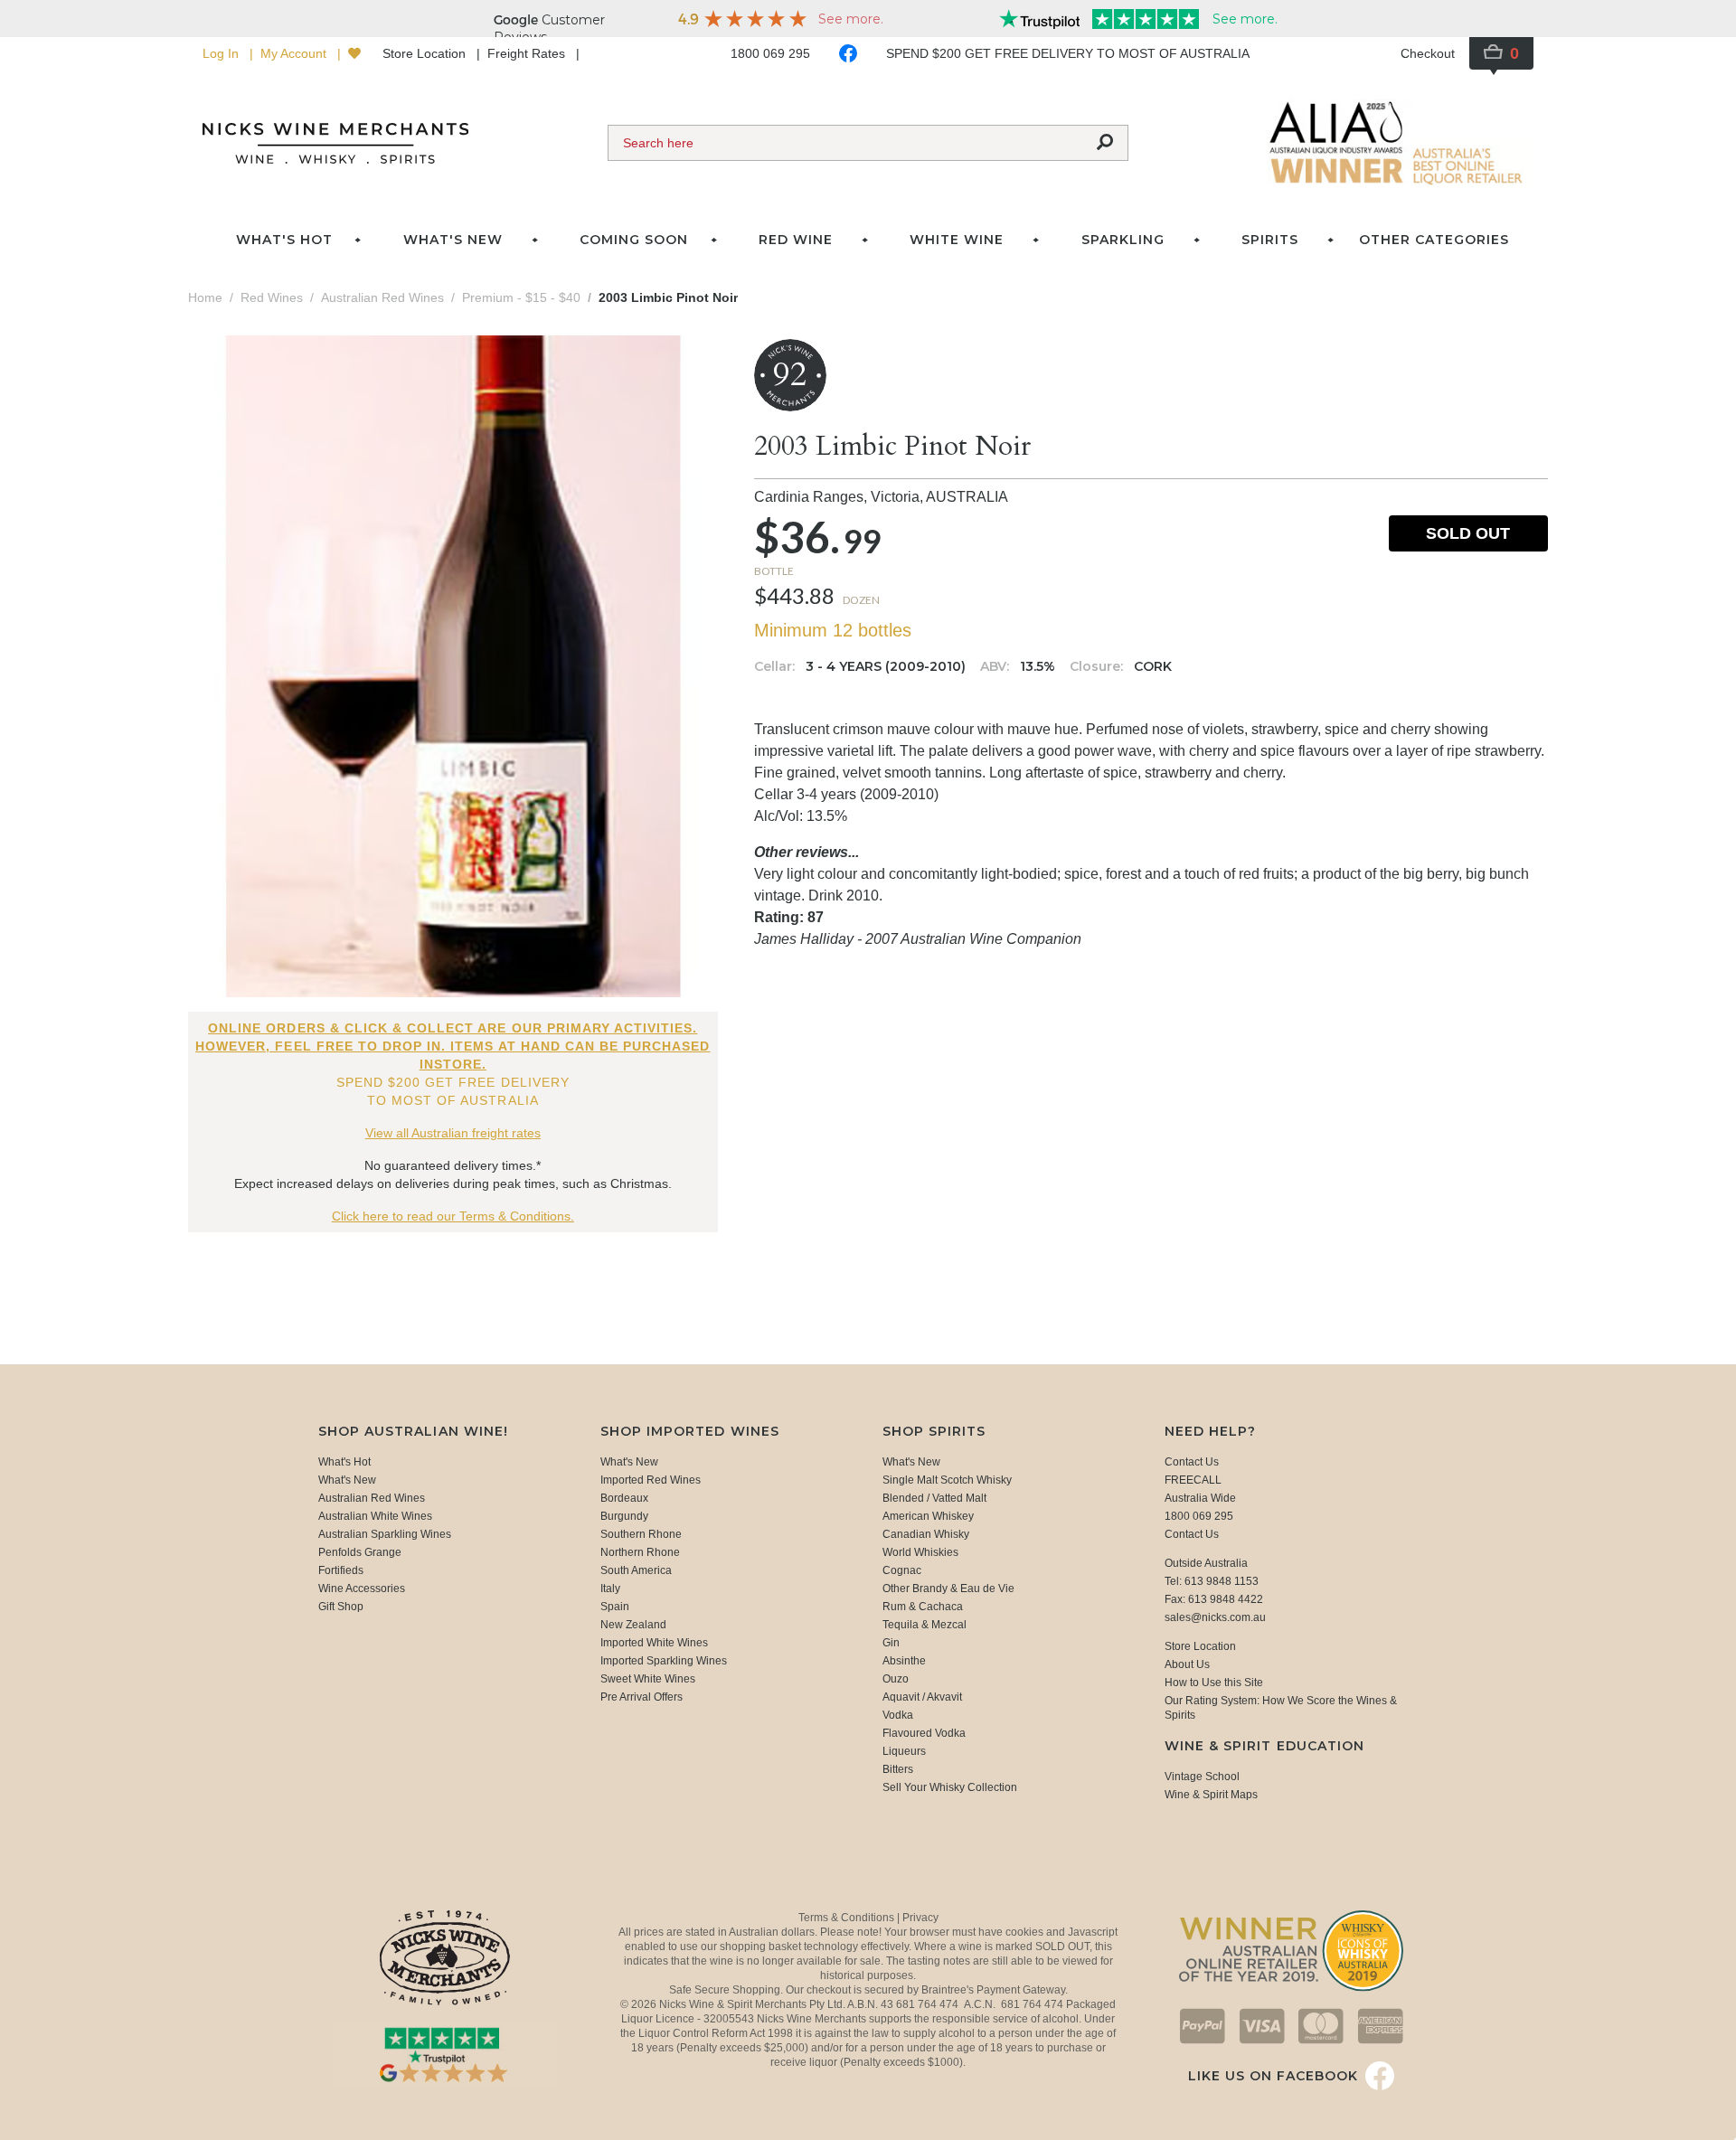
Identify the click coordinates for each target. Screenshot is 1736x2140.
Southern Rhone (641, 1534)
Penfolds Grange (360, 1552)
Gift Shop (341, 1607)
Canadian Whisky (926, 1534)
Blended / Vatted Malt (934, 1498)
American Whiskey (928, 1516)
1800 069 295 (770, 53)
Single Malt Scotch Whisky (947, 1480)
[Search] (1105, 143)
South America (636, 1570)
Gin (891, 1643)
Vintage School (1202, 1777)
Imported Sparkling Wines (664, 1661)
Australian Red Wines (372, 1498)
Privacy (920, 1918)
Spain (615, 1607)
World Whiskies (920, 1552)
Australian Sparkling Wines (385, 1534)
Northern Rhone (640, 1552)
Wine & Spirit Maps (1211, 1795)
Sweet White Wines (648, 1679)
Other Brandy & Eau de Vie (948, 1589)
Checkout (1428, 53)
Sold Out (1468, 533)
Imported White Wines (654, 1643)
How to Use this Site (1214, 1683)
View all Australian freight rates (453, 1133)
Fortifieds (341, 1570)
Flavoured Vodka (924, 1733)
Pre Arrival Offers (642, 1697)
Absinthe (904, 1661)
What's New (347, 1480)
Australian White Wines (375, 1516)
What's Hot (284, 240)
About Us (1187, 1664)
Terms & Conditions (848, 1918)
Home (205, 297)
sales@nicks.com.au (1215, 1617)
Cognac (902, 1570)
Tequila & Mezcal (925, 1625)
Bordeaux (624, 1498)
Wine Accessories (362, 1589)
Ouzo (896, 1679)
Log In (222, 53)
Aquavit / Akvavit (922, 1697)
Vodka (898, 1715)
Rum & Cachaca (923, 1607)
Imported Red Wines (651, 1480)
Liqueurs (904, 1751)
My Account (295, 53)
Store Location (426, 53)
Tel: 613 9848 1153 (1212, 1581)
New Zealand (633, 1625)
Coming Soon (634, 240)
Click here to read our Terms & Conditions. (453, 1216)
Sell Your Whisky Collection (950, 1787)
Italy (610, 1589)
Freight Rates (528, 53)
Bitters (898, 1769)
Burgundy (624, 1516)
